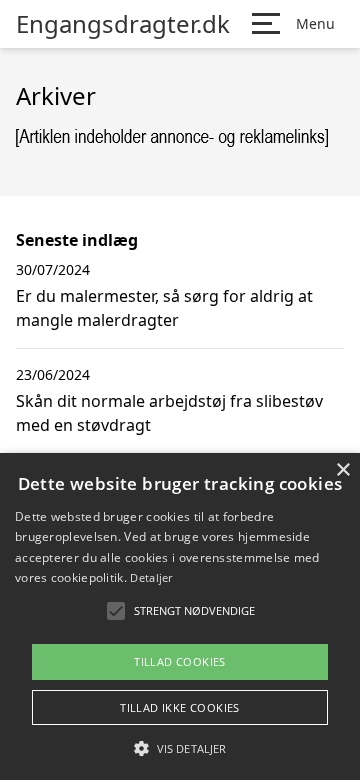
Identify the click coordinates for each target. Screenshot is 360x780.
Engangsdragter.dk (123, 24)
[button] (180, 748)
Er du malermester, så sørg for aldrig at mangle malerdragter (164, 308)
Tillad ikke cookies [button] (180, 707)
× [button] (342, 470)
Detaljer (151, 577)
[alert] (180, 616)
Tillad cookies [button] (180, 661)
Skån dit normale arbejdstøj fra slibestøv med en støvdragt (169, 413)
